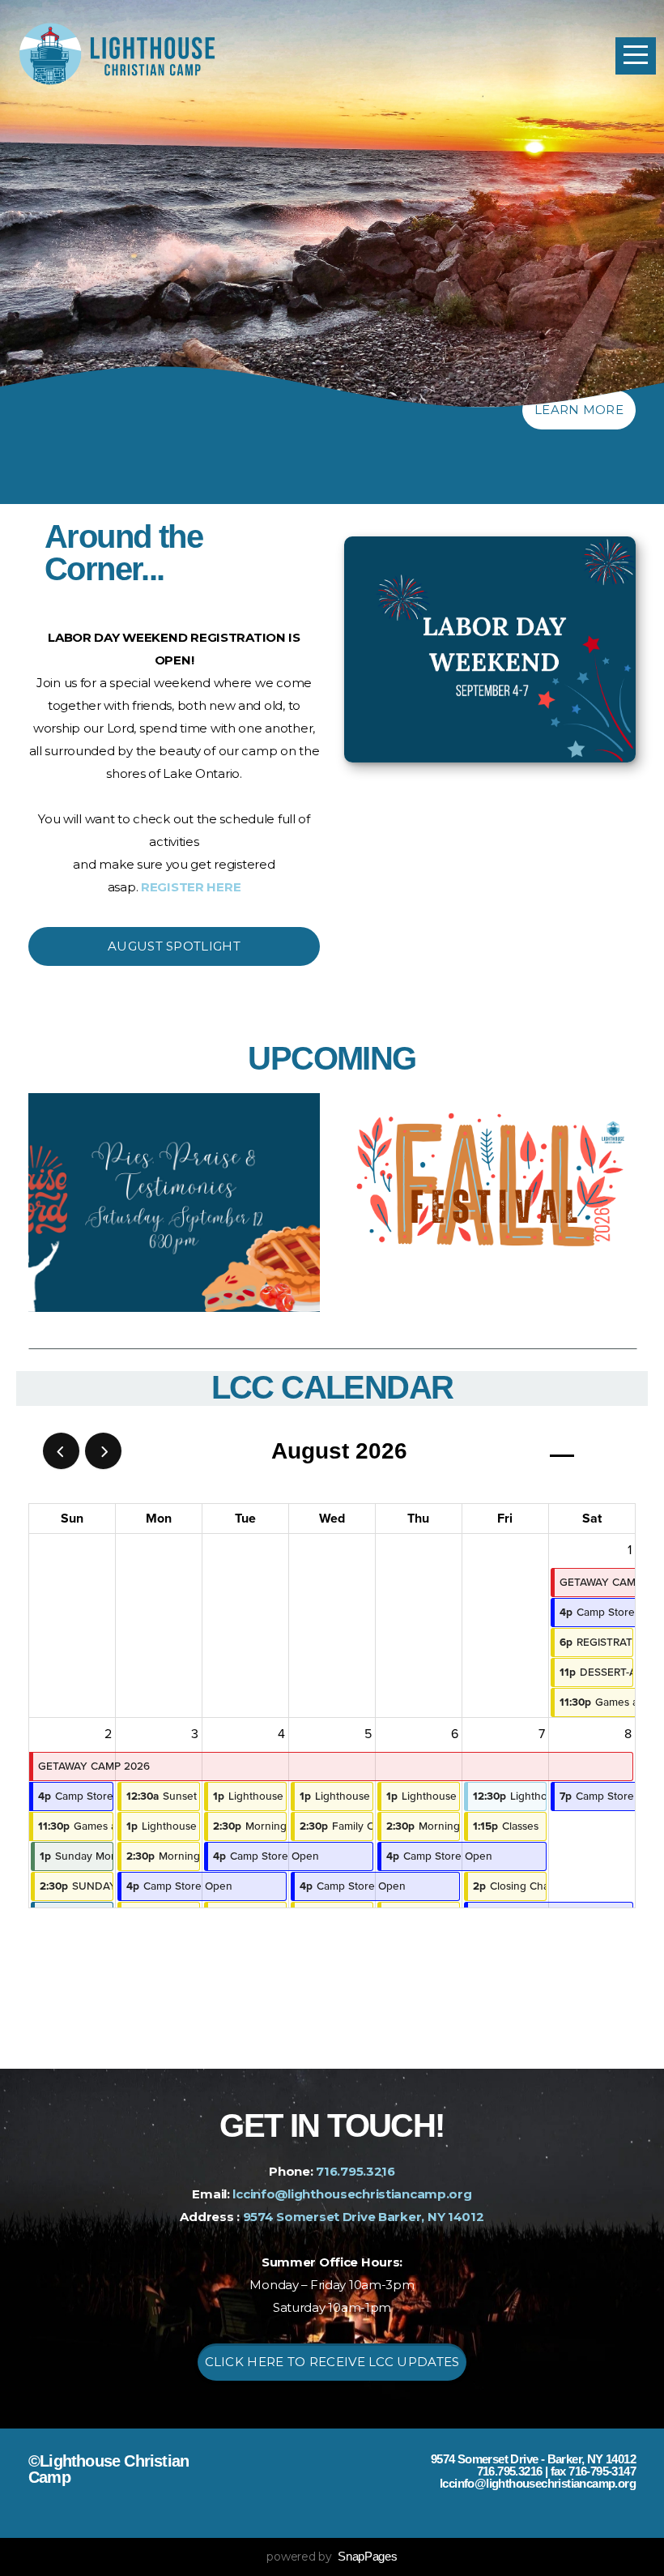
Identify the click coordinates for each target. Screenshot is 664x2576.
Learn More (579, 410)
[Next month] (103, 1451)
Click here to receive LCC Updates (332, 2362)
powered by (332, 2557)
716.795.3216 (355, 2171)
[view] (562, 1452)
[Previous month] (61, 1451)
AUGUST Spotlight (174, 946)
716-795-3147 (602, 2471)
